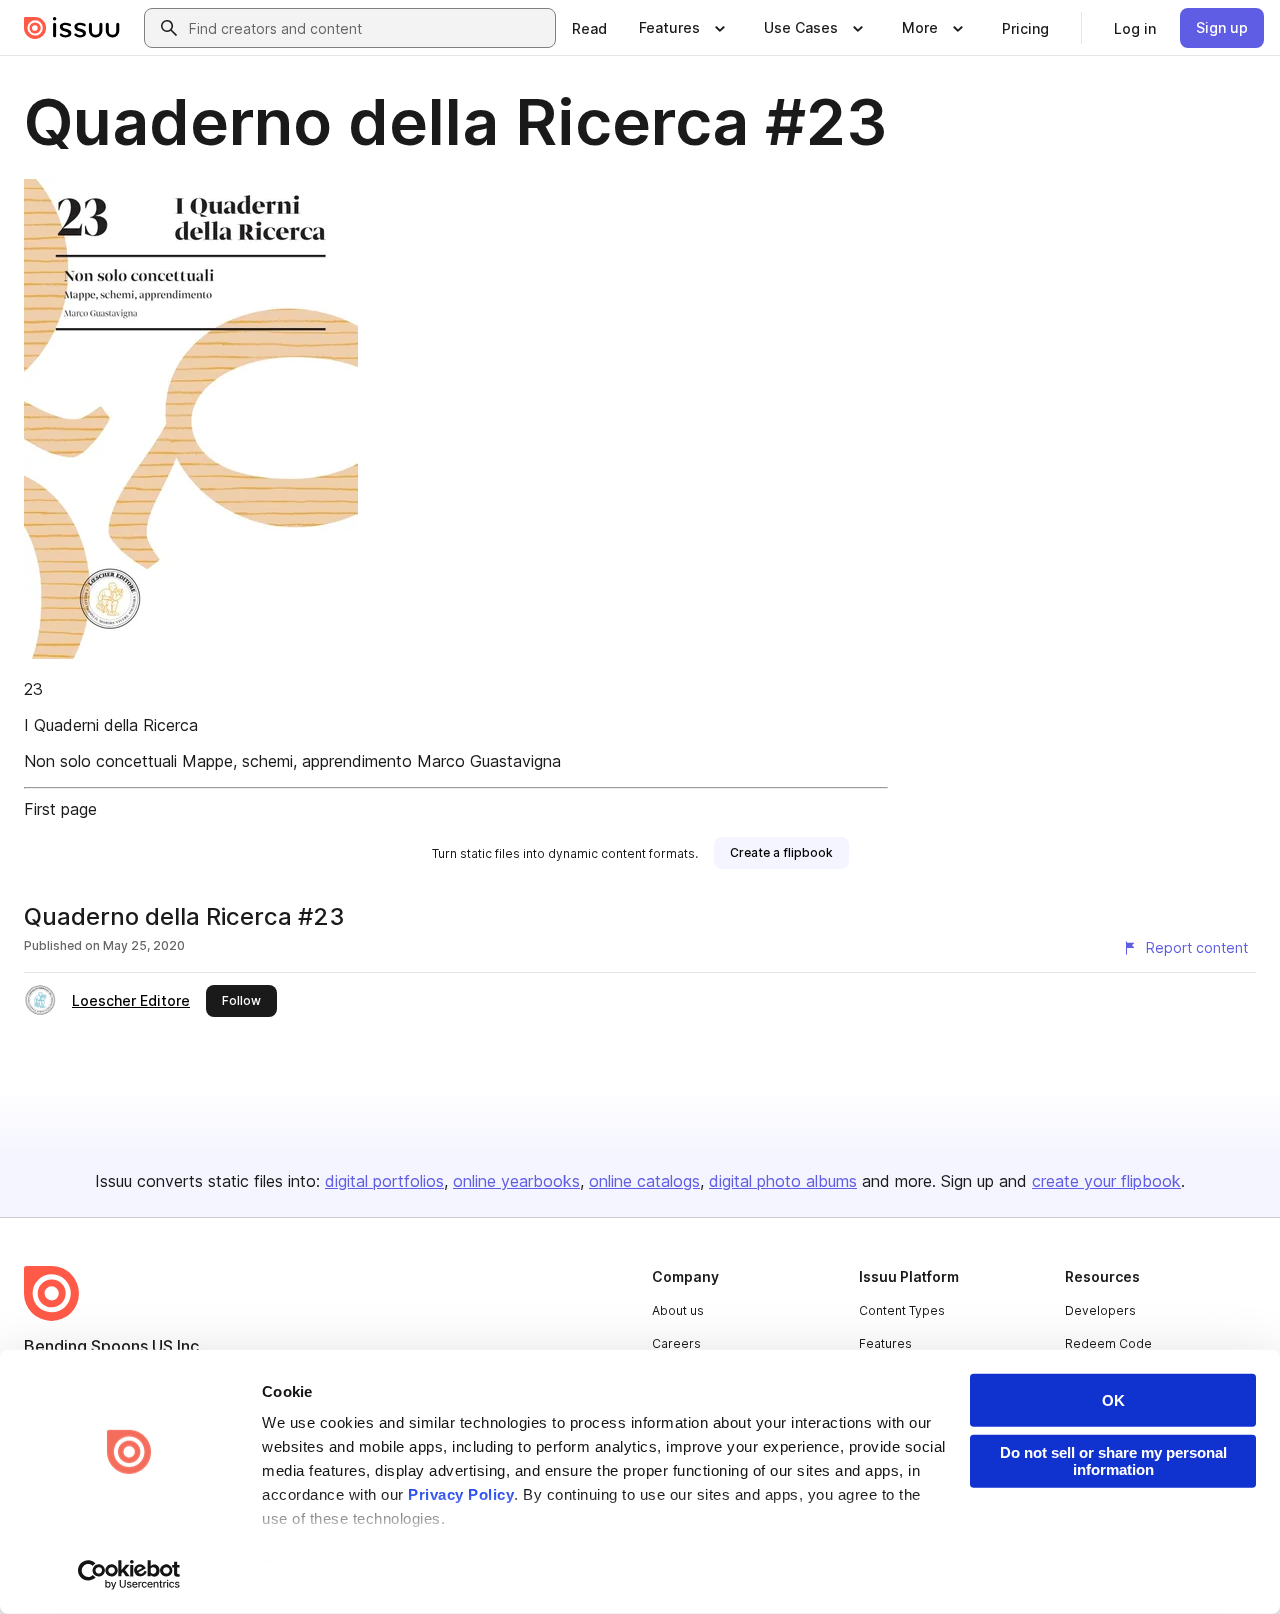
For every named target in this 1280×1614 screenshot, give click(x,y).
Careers (676, 1343)
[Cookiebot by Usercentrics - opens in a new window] (129, 1575)
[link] (589, 28)
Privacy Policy (461, 1494)
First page (60, 809)
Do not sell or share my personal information (1113, 1461)
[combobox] (368, 28)
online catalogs (644, 1181)
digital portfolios (384, 1181)
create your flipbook (1106, 1181)
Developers (1100, 1310)
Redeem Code (1108, 1343)
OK (1113, 1400)
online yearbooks (516, 1181)
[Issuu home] (72, 28)
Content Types (902, 1310)
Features (885, 1343)
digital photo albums (783, 1181)
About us (678, 1310)
